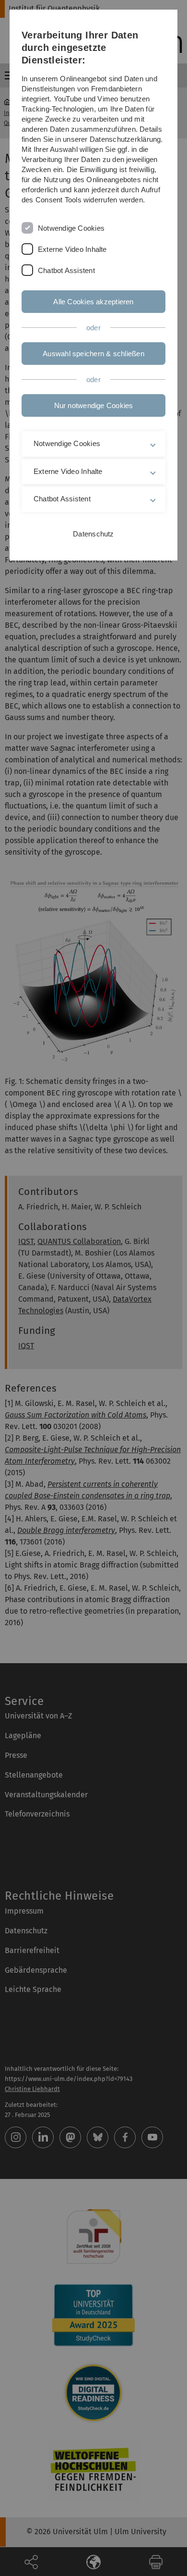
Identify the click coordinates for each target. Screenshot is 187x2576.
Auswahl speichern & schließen (93, 354)
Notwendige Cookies (71, 228)
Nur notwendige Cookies (94, 405)
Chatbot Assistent (66, 270)
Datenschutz (93, 534)
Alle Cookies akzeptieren (93, 302)
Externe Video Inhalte (72, 249)
